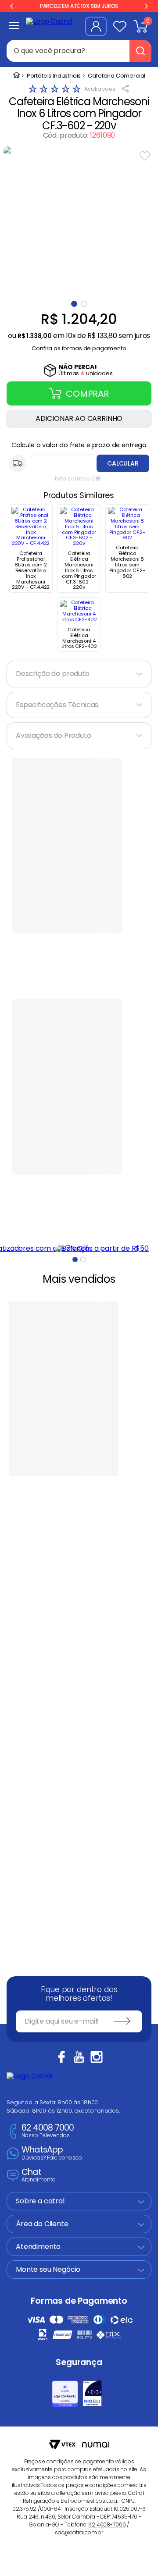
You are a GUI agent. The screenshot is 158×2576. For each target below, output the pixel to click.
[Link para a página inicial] (16, 76)
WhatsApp (52, 2153)
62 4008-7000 (107, 2524)
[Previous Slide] (12, 6)
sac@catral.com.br (79, 2532)
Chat (39, 2176)
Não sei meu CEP (78, 479)
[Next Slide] (146, 6)
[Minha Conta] (96, 26)
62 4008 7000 (48, 2131)
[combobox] (79, 51)
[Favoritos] (120, 26)
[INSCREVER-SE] (122, 2021)
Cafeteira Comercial (117, 76)
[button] (79, 346)
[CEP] (79, 463)
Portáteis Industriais (54, 76)
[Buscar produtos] (140, 51)
